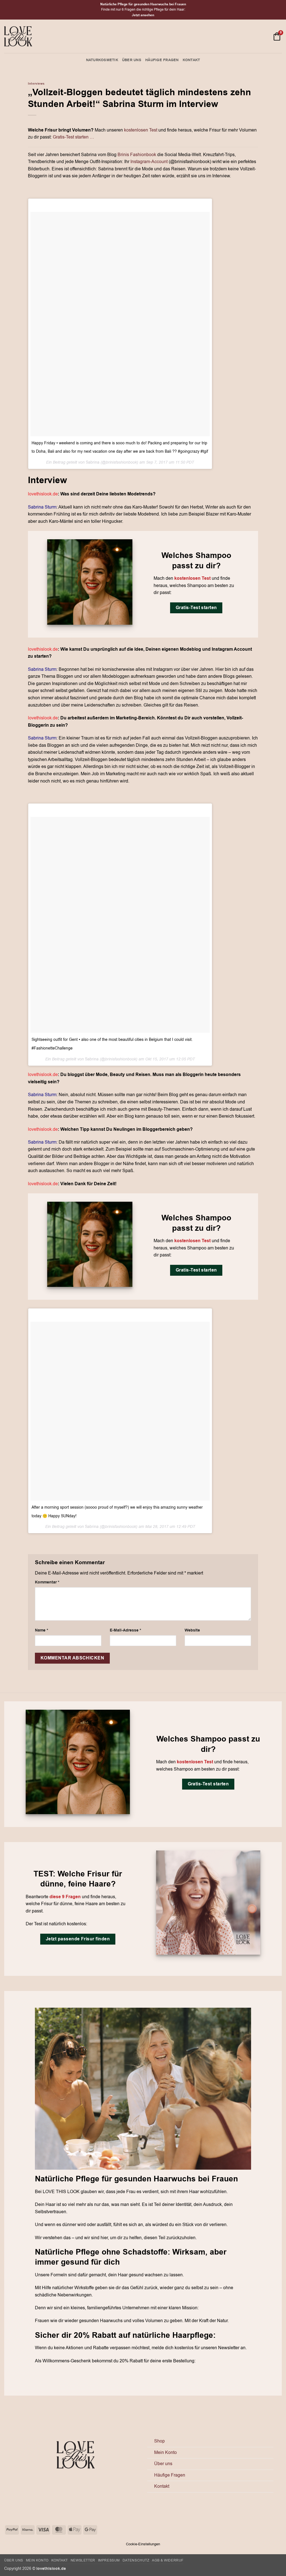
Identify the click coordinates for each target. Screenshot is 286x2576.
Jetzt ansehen (143, 15)
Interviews (36, 84)
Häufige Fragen (162, 60)
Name (41, 1630)
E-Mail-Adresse (125, 1630)
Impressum (109, 2560)
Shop (159, 2441)
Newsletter (83, 2560)
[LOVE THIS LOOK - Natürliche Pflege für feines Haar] (18, 36)
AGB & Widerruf (168, 2560)
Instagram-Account (149, 162)
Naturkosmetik (102, 60)
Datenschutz (136, 2560)
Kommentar (47, 1582)
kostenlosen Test (141, 130)
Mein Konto (165, 2453)
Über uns (132, 60)
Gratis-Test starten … (73, 137)
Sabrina (93, 462)
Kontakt (191, 60)
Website (192, 1630)
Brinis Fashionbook (137, 155)
